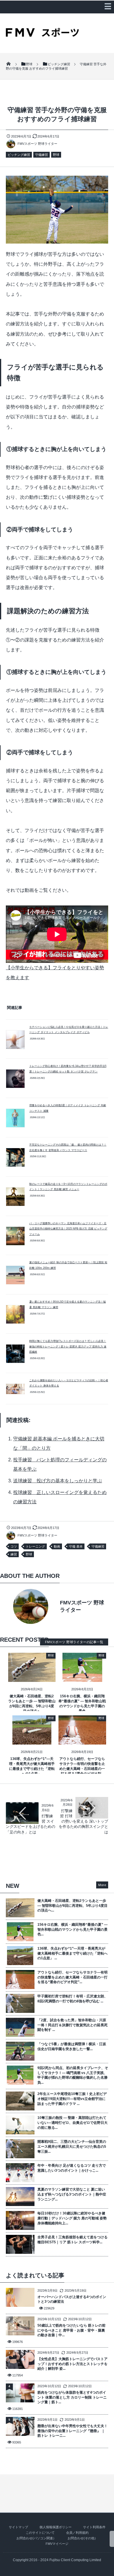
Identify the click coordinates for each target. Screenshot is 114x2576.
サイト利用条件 (94, 2527)
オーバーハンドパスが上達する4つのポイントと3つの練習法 (72, 2299)
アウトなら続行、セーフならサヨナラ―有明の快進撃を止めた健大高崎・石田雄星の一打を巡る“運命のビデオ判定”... (72, 1977)
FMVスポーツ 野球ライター (37, 144)
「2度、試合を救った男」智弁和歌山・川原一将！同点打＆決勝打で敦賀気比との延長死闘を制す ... (72, 2025)
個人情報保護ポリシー (56, 2527)
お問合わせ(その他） (83, 2538)
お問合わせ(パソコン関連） (36, 2538)
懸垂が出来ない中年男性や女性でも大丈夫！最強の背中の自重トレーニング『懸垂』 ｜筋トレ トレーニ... (72, 2431)
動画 (57, 1546)
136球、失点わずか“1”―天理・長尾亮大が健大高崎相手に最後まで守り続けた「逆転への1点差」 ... (72, 1953)
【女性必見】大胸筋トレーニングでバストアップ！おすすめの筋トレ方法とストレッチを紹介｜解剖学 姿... (72, 2364)
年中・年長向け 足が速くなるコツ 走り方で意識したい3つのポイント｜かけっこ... (72, 2168)
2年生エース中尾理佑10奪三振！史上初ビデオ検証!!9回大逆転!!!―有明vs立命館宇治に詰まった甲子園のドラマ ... (72, 2099)
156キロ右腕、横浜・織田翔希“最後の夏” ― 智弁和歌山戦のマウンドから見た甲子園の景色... (72, 1930)
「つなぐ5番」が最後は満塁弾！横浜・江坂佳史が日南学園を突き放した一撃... (72, 2046)
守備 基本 (76, 1546)
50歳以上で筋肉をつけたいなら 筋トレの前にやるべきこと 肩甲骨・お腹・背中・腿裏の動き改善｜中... (71, 2330)
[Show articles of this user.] (31, 1606)
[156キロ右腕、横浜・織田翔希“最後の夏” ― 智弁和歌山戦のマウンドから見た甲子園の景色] (82, 1678)
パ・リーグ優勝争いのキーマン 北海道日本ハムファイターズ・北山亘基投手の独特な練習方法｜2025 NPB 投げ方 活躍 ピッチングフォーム (68, 1229)
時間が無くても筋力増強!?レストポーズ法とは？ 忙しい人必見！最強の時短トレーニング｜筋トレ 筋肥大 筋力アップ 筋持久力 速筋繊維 (68, 1346)
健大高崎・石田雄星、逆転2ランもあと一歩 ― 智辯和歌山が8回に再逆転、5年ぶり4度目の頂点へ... (72, 1906)
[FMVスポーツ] (42, 35)
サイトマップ (18, 2527)
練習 (14, 1554)
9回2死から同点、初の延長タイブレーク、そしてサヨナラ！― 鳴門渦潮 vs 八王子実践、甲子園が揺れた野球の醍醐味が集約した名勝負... (73, 2075)
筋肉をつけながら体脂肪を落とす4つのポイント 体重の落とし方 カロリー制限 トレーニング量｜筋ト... (72, 2397)
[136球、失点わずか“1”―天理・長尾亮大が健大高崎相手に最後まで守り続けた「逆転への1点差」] (32, 1740)
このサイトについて (40, 2533)
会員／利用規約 (77, 2533)
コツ (14, 1546)
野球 (56, 155)
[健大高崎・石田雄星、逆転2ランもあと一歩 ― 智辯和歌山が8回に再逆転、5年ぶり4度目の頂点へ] (32, 1678)
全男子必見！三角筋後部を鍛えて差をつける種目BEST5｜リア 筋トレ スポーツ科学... (72, 2240)
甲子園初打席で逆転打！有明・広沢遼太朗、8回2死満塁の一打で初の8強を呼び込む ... (72, 1999)
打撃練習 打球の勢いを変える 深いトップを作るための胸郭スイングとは (83, 1821)
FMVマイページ (57, 2544)
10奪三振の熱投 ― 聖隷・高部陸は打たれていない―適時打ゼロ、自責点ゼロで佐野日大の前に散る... (72, 2123)
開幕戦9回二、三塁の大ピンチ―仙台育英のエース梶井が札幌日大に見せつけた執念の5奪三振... (72, 2147)
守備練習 (42, 155)
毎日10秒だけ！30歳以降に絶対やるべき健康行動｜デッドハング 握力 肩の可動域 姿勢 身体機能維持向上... (72, 2218)
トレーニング (35, 1546)
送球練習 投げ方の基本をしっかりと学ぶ (58, 1481)
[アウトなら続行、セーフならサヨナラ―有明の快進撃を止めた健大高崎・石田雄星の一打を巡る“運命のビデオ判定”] (82, 1740)
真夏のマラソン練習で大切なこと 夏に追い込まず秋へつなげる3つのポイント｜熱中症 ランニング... (72, 2194)
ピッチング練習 (19, 155)
